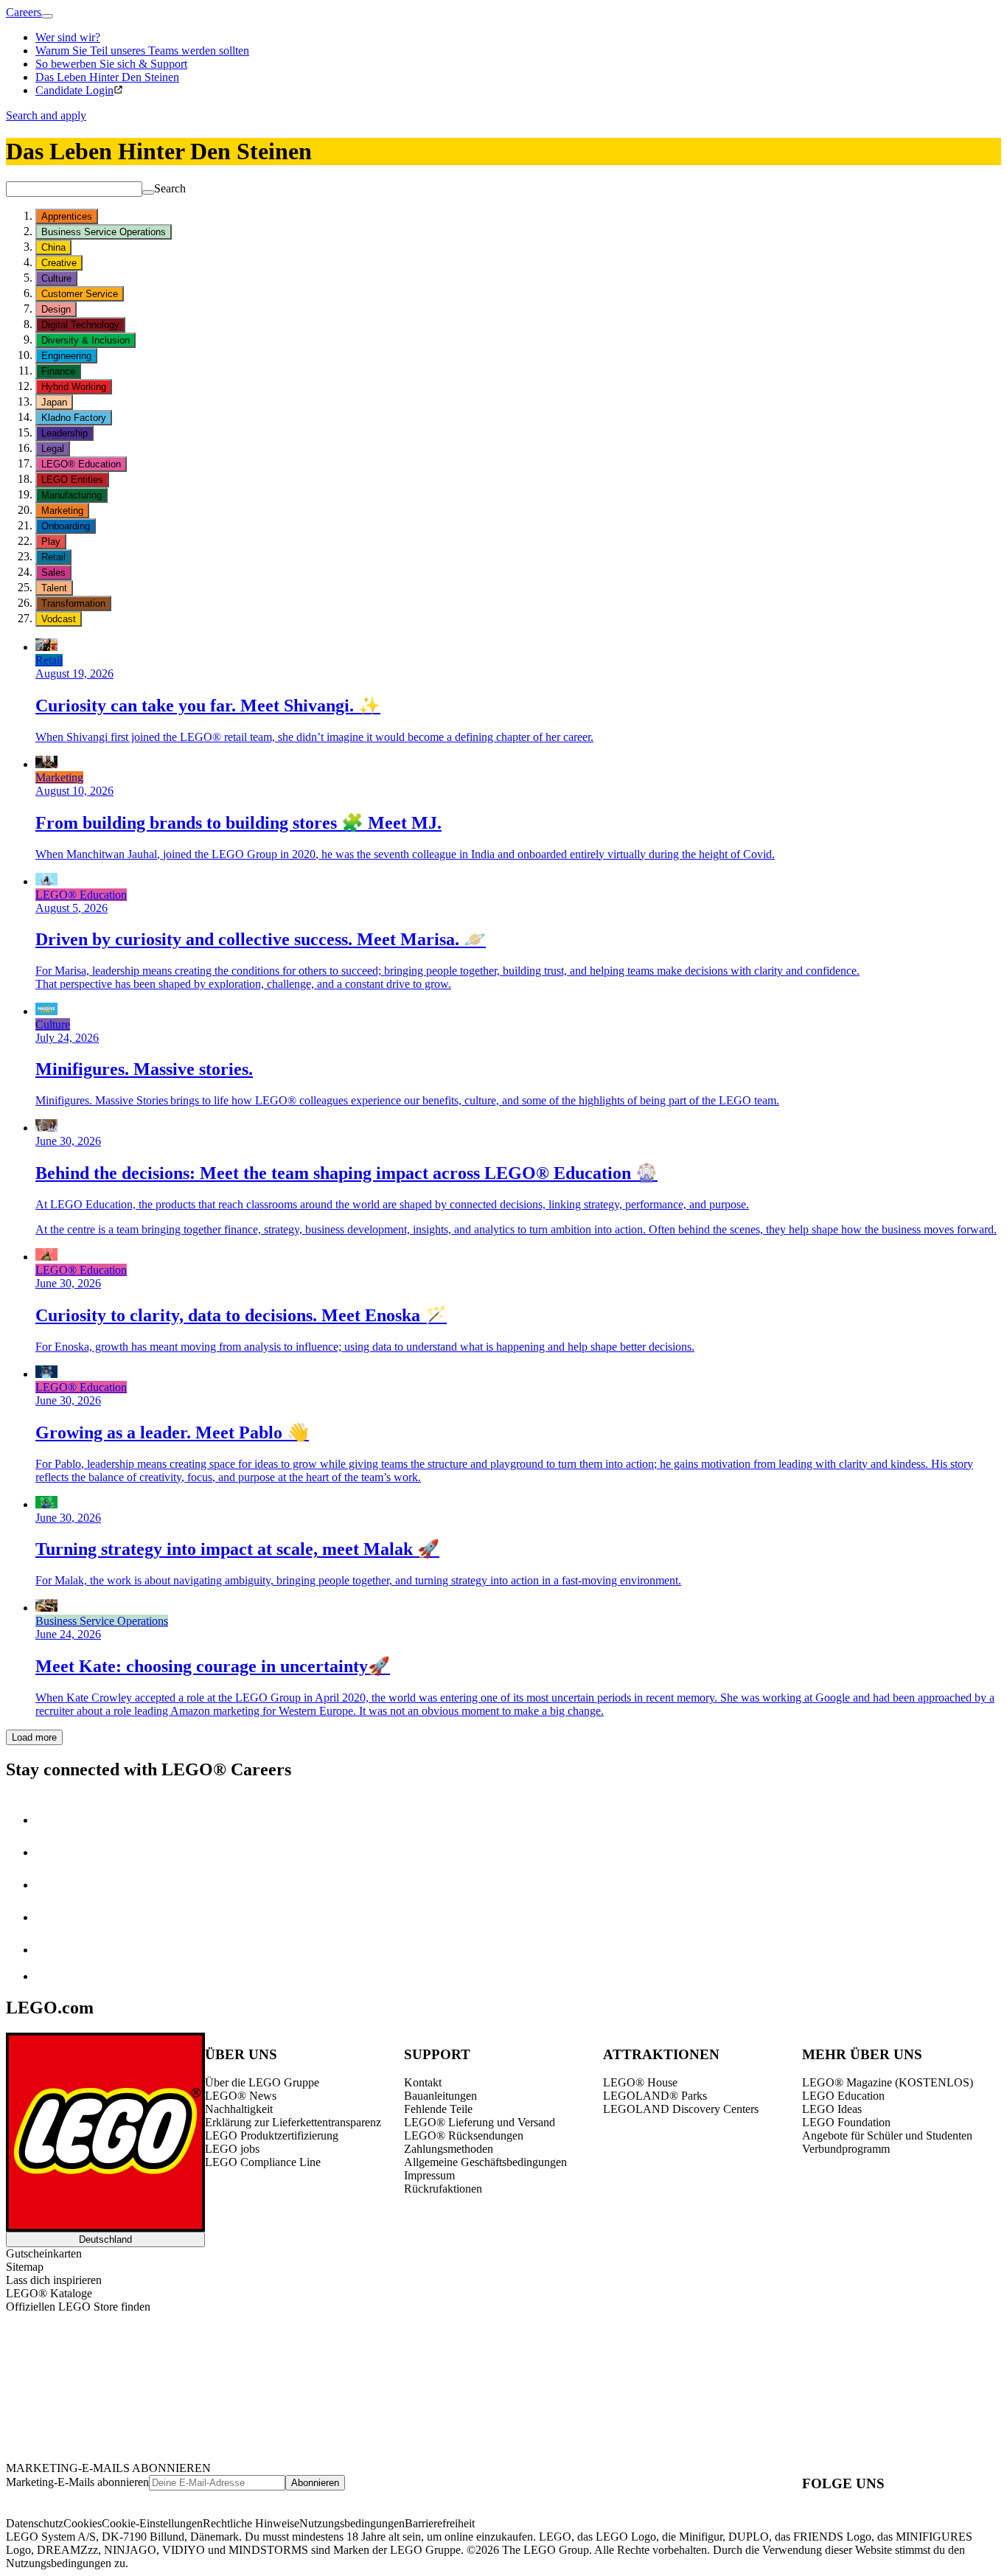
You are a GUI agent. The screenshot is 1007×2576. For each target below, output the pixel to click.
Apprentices (67, 216)
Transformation (73, 603)
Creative (59, 263)
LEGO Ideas (832, 2109)
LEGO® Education (81, 464)
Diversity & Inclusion (86, 340)
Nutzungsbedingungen (352, 2523)
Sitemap (25, 2267)
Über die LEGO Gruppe (262, 2082)
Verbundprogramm (846, 2149)
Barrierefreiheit (440, 2523)
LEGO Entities (72, 480)
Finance (58, 371)
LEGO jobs (232, 2149)
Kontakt (423, 2082)
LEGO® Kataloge (49, 2293)
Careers (24, 12)
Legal (53, 449)
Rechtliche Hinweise (251, 2523)
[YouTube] (50, 1917)
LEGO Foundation (846, 2122)
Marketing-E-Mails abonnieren (77, 2482)
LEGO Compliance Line (263, 2162)
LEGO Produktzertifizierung (272, 2135)
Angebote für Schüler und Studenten (887, 2135)
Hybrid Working (74, 387)
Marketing (62, 511)
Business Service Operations (104, 232)
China (53, 247)
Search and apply (46, 115)
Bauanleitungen (440, 2096)
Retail (53, 557)
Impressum (429, 2175)
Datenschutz (35, 2523)
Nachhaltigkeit (239, 2109)
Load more (34, 1737)
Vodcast (59, 619)
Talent (54, 588)
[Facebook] (50, 1885)
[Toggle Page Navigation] (47, 16)
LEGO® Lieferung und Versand (480, 2122)
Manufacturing (72, 495)
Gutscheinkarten (44, 2253)
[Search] (148, 192)
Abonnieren (315, 2483)
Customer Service (80, 294)
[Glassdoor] (50, 1950)
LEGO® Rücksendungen (464, 2135)
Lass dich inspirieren (54, 2280)
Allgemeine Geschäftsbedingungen (485, 2162)
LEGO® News (241, 2096)
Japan (54, 402)
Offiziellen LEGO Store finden (78, 2307)
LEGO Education (843, 2096)
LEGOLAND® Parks (655, 2096)
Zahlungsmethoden (449, 2149)
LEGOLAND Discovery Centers (681, 2109)
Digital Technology (80, 325)
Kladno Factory (74, 418)
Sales (53, 572)
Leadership (65, 433)
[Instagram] (50, 1852)
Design (56, 309)
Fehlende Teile (438, 2109)
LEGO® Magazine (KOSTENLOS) (888, 2082)
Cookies (83, 2523)
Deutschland (105, 2239)
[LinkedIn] (50, 1820)
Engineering (66, 356)
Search (170, 188)
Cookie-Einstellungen (152, 2523)
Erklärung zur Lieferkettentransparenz (293, 2122)
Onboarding (66, 526)
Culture (56, 278)
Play (51, 542)
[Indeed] (47, 1976)
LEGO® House (640, 2082)
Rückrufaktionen (443, 2189)
